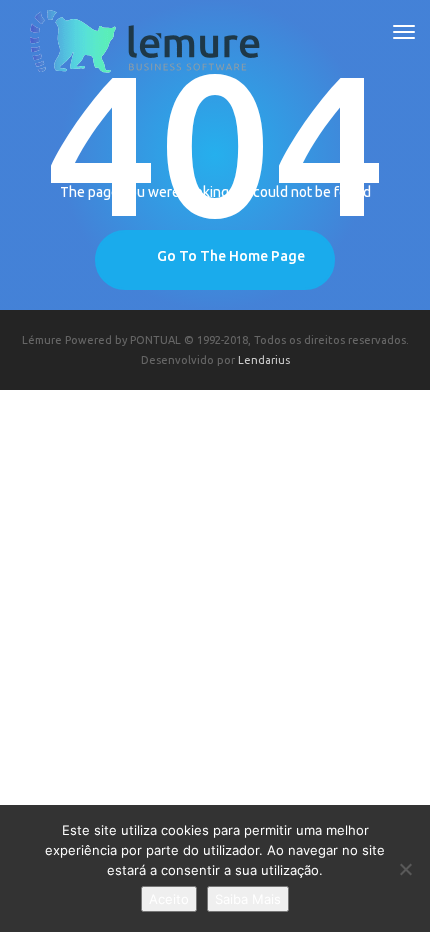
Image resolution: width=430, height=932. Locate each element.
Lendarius (264, 360)
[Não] (405, 869)
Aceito (169, 899)
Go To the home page (231, 256)
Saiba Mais (248, 899)
